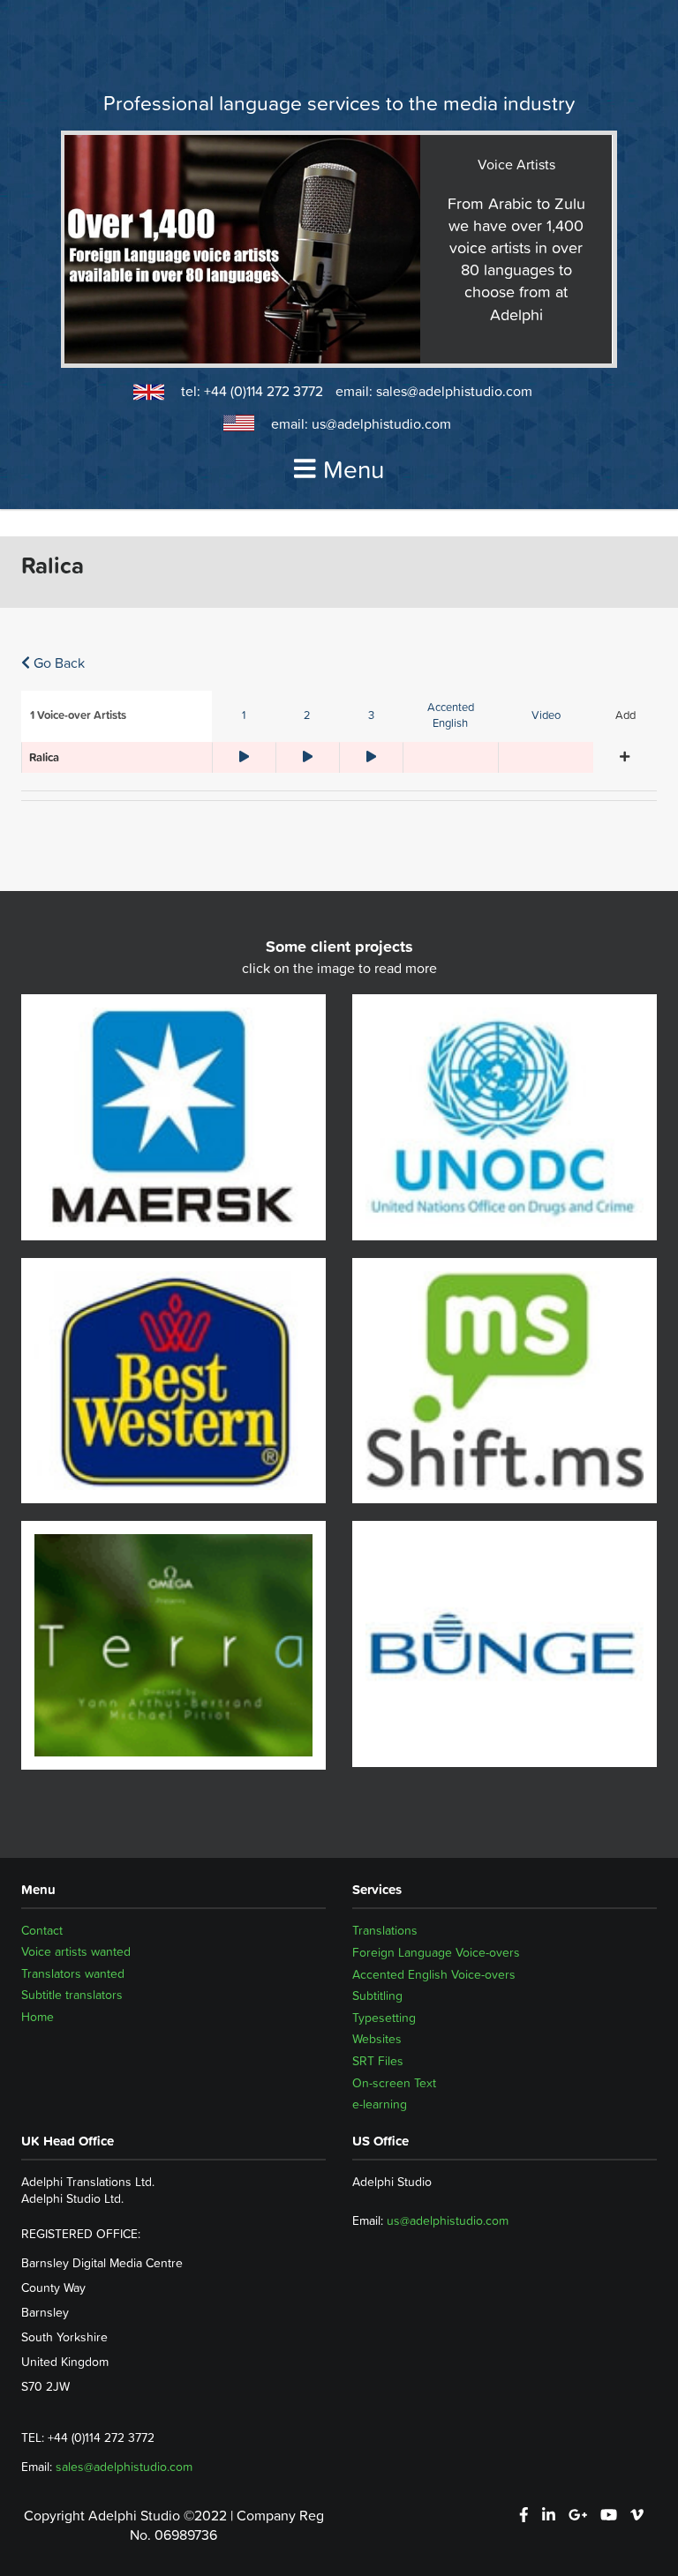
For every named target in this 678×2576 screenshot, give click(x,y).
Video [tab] (546, 715)
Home (38, 2018)
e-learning (380, 2104)
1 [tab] (244, 715)
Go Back (57, 663)
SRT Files (378, 2061)
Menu (354, 469)
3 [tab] (371, 715)
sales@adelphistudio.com (454, 391)
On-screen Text (394, 2083)
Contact (42, 1930)
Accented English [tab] (451, 715)
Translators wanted (73, 1974)
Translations (385, 1930)
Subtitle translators (72, 1996)
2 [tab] (307, 715)
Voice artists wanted (76, 1952)
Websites (377, 2039)
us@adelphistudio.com (381, 423)
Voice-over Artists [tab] (78, 715)
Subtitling (377, 1996)
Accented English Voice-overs (434, 1974)
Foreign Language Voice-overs (436, 1952)
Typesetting (384, 2018)
